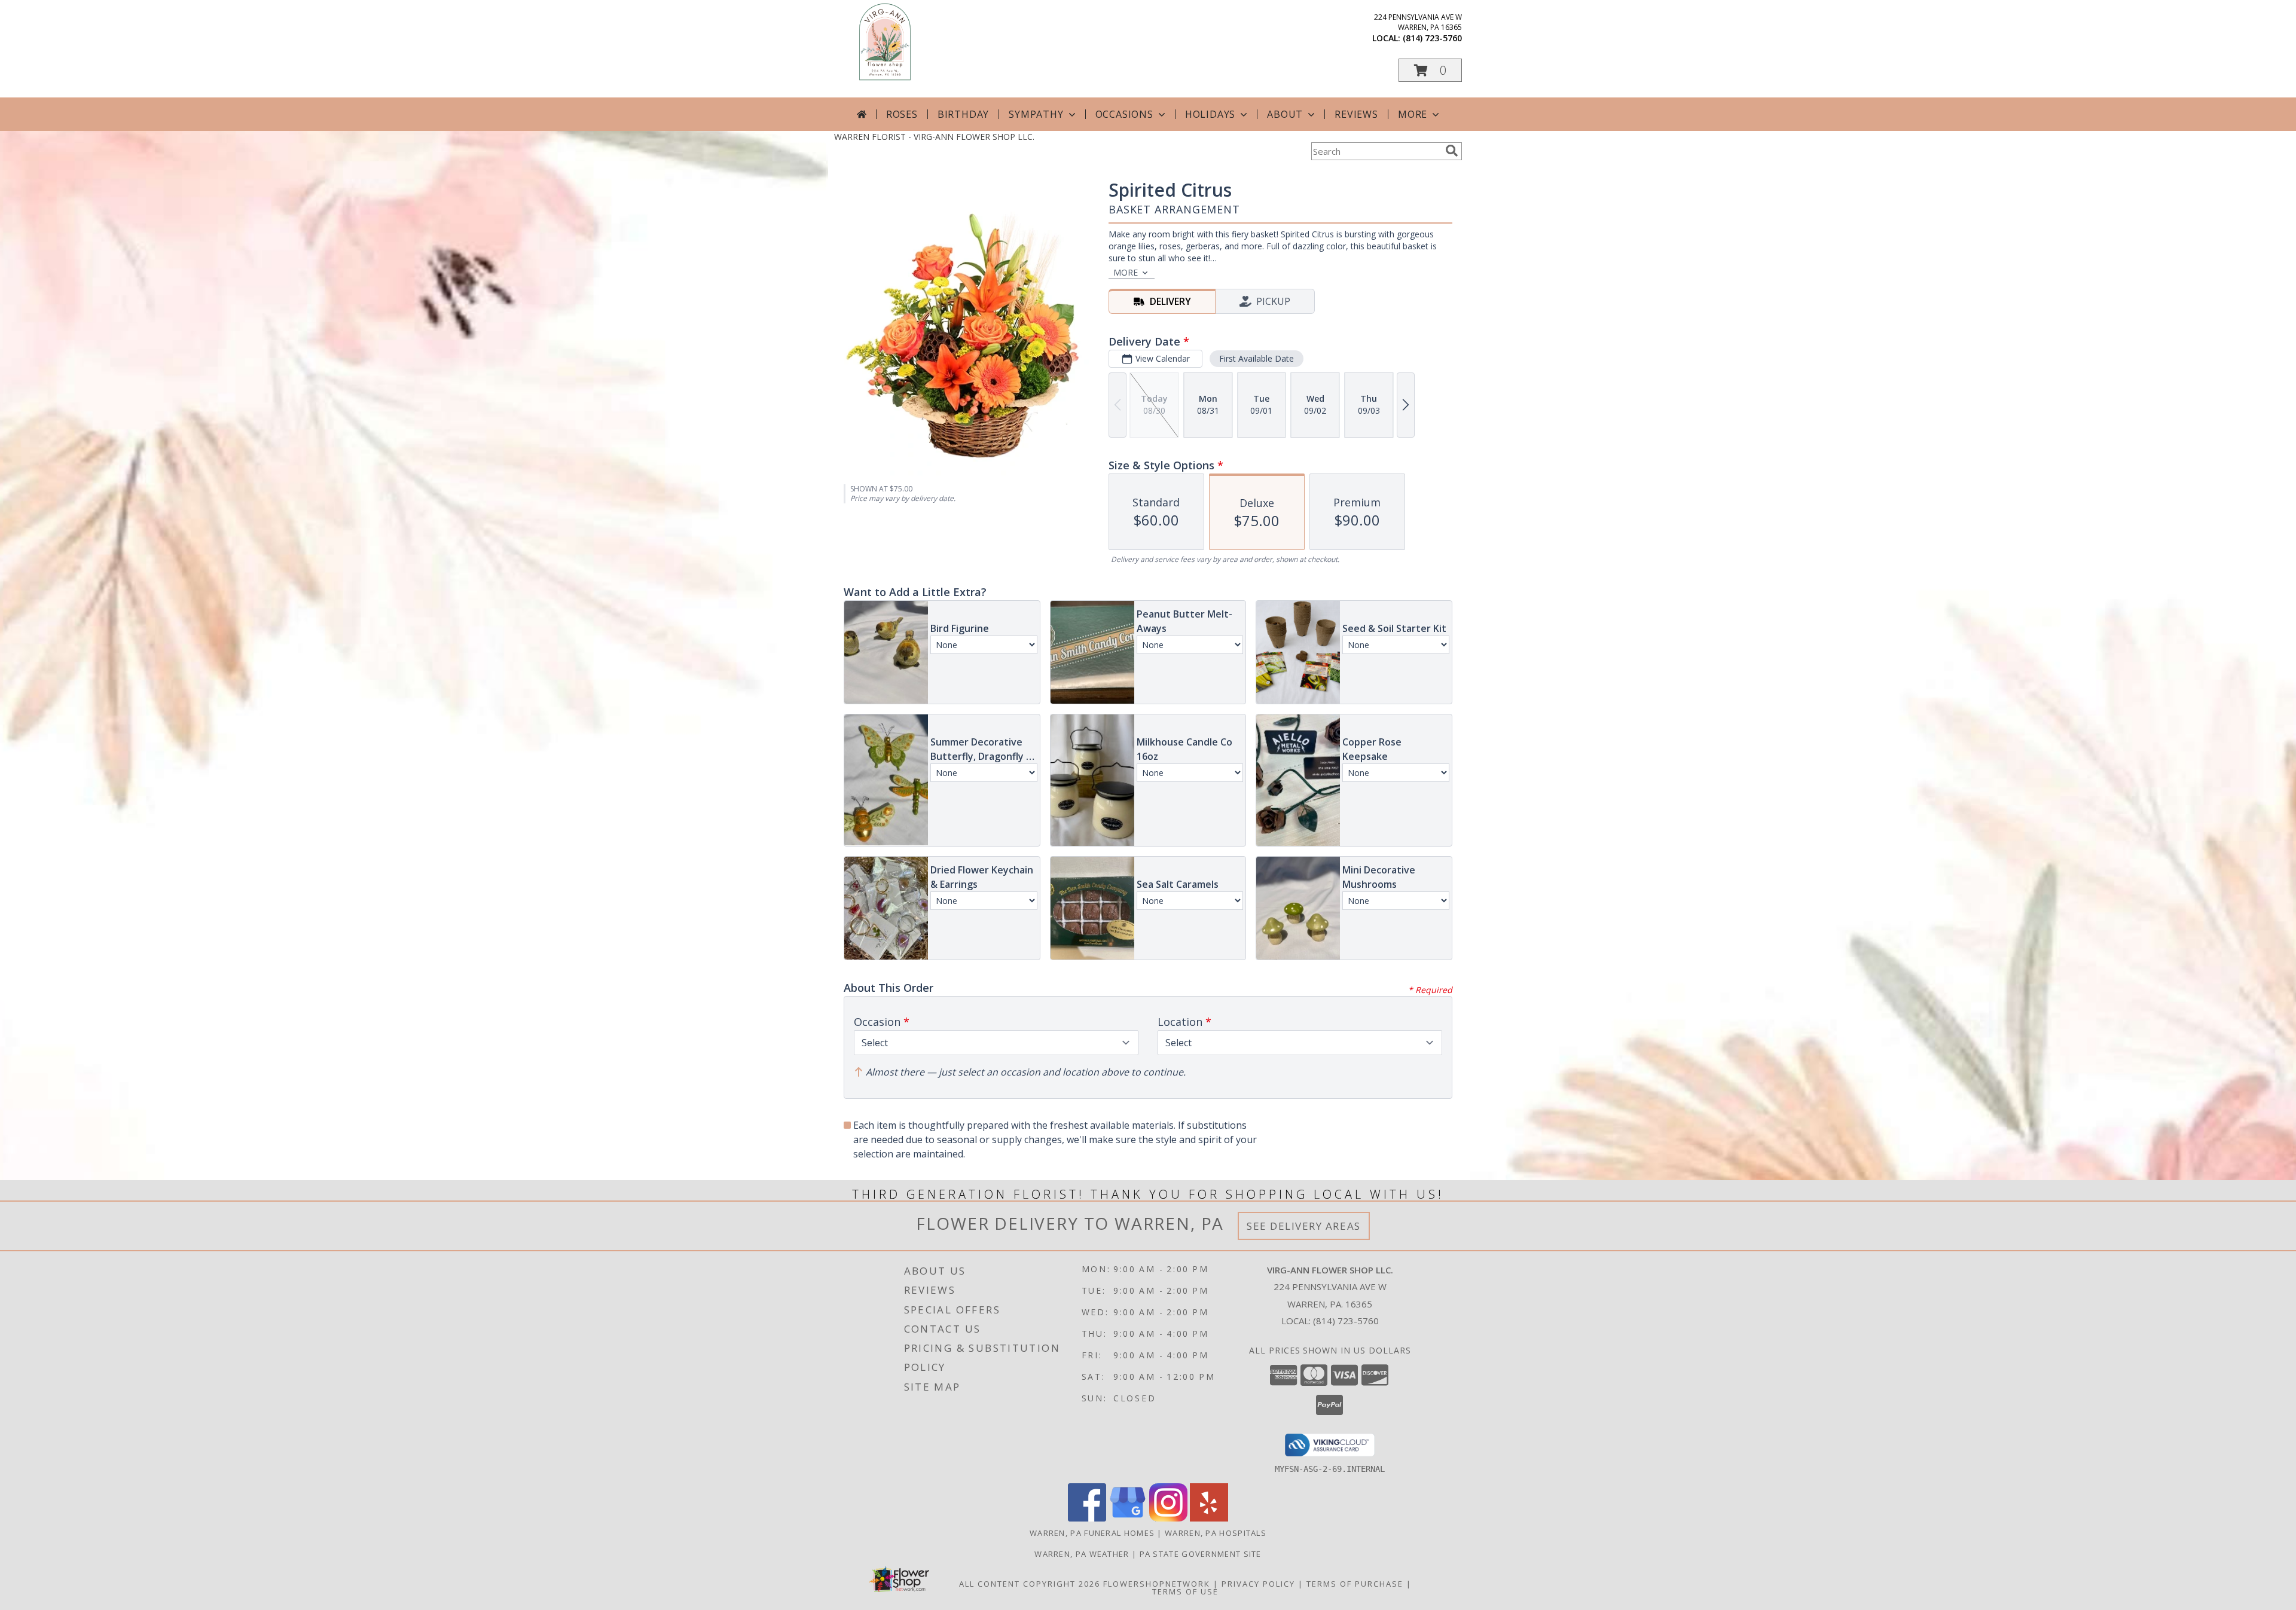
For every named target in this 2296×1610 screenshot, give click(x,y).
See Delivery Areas (1304, 1226)
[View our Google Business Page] (1128, 1518)
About (1285, 114)
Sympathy (1036, 114)
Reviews (1356, 114)
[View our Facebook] (1087, 1518)
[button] (1430, 70)
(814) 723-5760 (1432, 38)
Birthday (963, 114)
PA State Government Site (1201, 1554)
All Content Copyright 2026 (1030, 1584)
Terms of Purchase (1355, 1584)
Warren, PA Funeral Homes (1092, 1533)
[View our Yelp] (1209, 1518)
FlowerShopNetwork (1157, 1584)
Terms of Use (1185, 1591)
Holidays (1210, 114)
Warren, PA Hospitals (1216, 1533)
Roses (902, 114)
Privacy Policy (1258, 1584)
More (1413, 114)
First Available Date (1257, 358)
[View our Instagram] (1168, 1518)
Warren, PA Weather (1082, 1554)
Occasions (1124, 114)
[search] (1452, 151)
